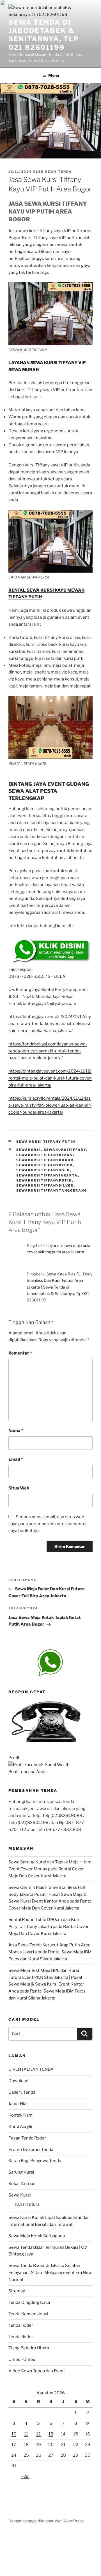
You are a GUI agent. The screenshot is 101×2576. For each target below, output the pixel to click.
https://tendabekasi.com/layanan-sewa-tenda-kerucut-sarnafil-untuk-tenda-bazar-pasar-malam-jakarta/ (48, 1051)
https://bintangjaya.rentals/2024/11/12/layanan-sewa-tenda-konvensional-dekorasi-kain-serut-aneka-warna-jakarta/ (50, 1024)
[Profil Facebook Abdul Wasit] (38, 1765)
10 (14, 2434)
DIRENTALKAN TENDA (31, 2069)
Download (18, 2081)
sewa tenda (58, 172)
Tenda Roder (21, 2325)
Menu (54, 75)
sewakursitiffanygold (43, 1170)
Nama (16, 1431)
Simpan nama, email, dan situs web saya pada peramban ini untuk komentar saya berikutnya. (48, 1524)
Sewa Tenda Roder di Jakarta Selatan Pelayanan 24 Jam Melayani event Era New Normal (50, 2273)
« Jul (25, 2476)
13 (51, 2434)
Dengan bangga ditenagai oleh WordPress (46, 2521)
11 (26, 2434)
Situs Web (19, 1488)
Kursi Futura (27, 2204)
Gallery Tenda (22, 2092)
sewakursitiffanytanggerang (52, 1190)
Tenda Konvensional (28, 2314)
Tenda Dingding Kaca (29, 2302)
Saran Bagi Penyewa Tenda (35, 2161)
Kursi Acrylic (21, 2127)
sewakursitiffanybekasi (45, 1155)
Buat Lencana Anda (27, 1772)
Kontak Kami (21, 2115)
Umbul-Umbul (22, 2359)
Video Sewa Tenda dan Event (37, 2371)
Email (16, 1459)
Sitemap (17, 2291)
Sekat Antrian (22, 2184)
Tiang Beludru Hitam (29, 2348)
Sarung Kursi (21, 2172)
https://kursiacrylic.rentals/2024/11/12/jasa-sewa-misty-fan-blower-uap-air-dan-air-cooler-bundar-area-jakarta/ (50, 1105)
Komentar (20, 1353)
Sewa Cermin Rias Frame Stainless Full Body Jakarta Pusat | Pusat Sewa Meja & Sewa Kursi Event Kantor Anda (48, 1894)
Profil (14, 1758)
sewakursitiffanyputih (44, 1180)
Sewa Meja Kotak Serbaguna (37, 2236)
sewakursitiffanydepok (45, 1165)
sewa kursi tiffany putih (46, 1142)
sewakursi (29, 1150)
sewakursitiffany (65, 1150)
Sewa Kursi (20, 2195)
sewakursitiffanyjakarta (47, 1175)
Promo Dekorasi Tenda (31, 2150)
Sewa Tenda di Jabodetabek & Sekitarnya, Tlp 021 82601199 (44, 35)
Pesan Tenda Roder (27, 2138)
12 (38, 2434)
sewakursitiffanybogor (45, 1160)
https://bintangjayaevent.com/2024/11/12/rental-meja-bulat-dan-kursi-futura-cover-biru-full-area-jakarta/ (50, 1078)
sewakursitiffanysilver (45, 1185)
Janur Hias (19, 2104)
